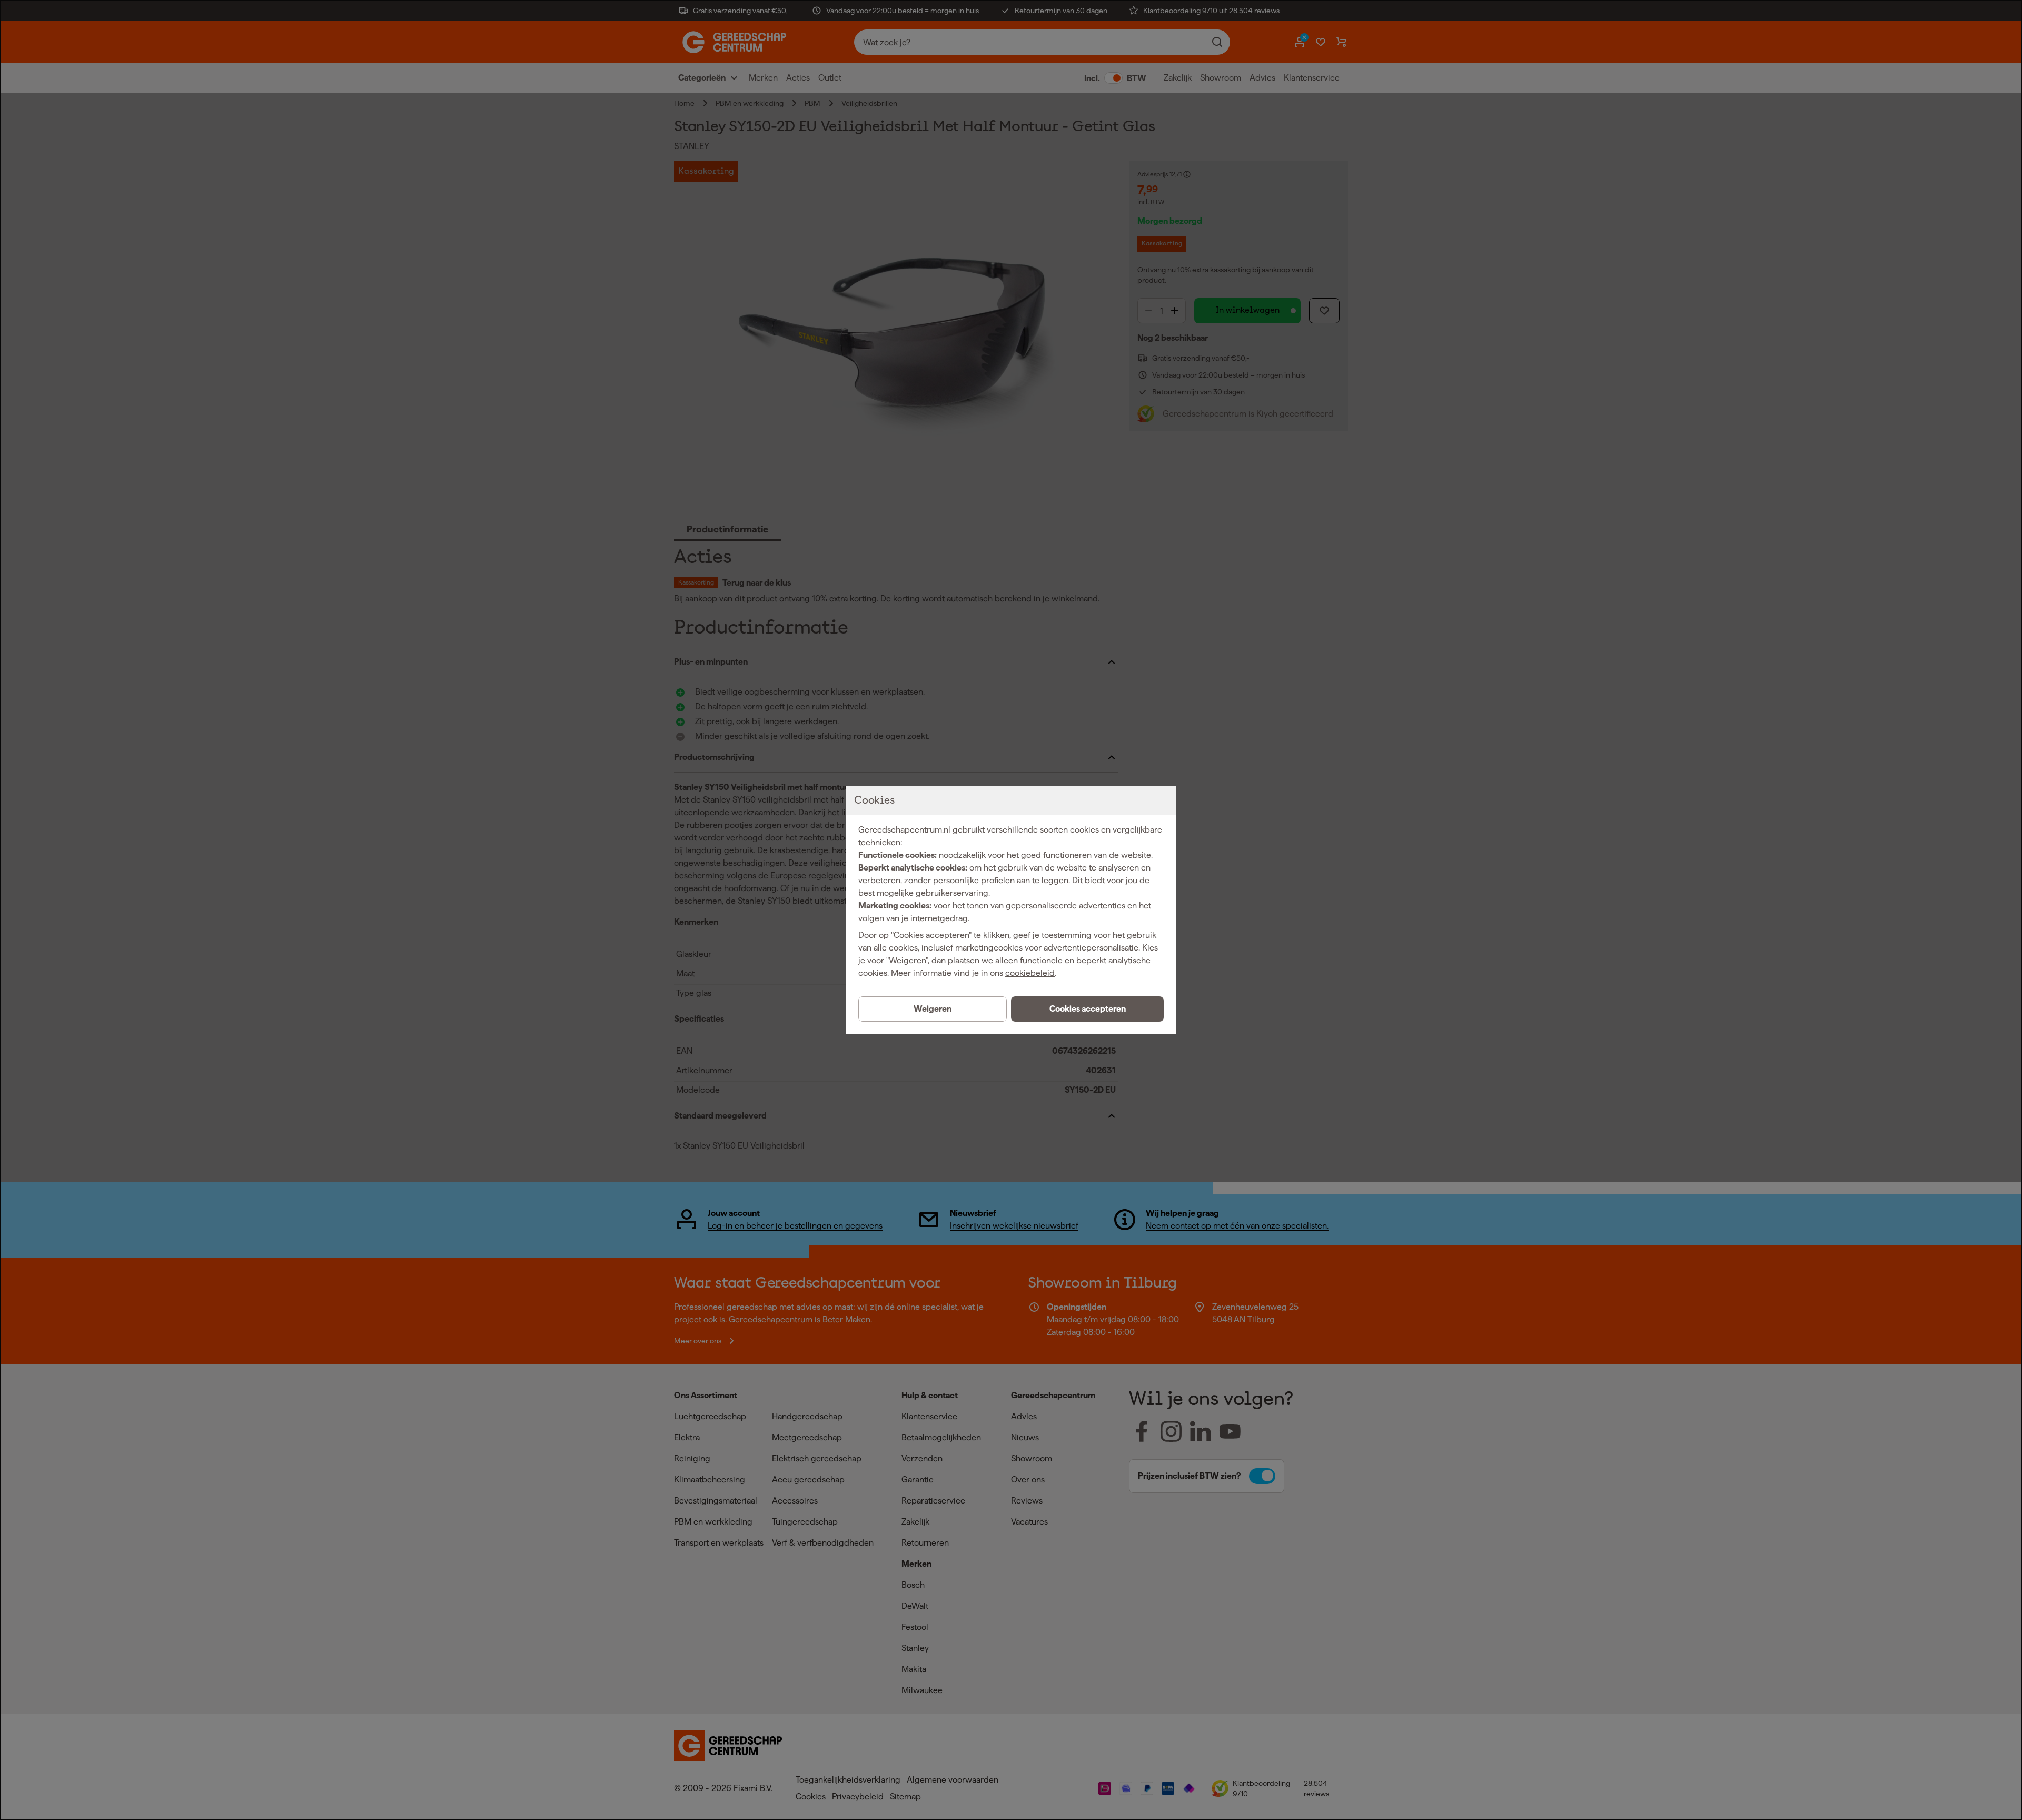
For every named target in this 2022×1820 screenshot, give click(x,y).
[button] (1087, 1009)
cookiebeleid (1030, 973)
